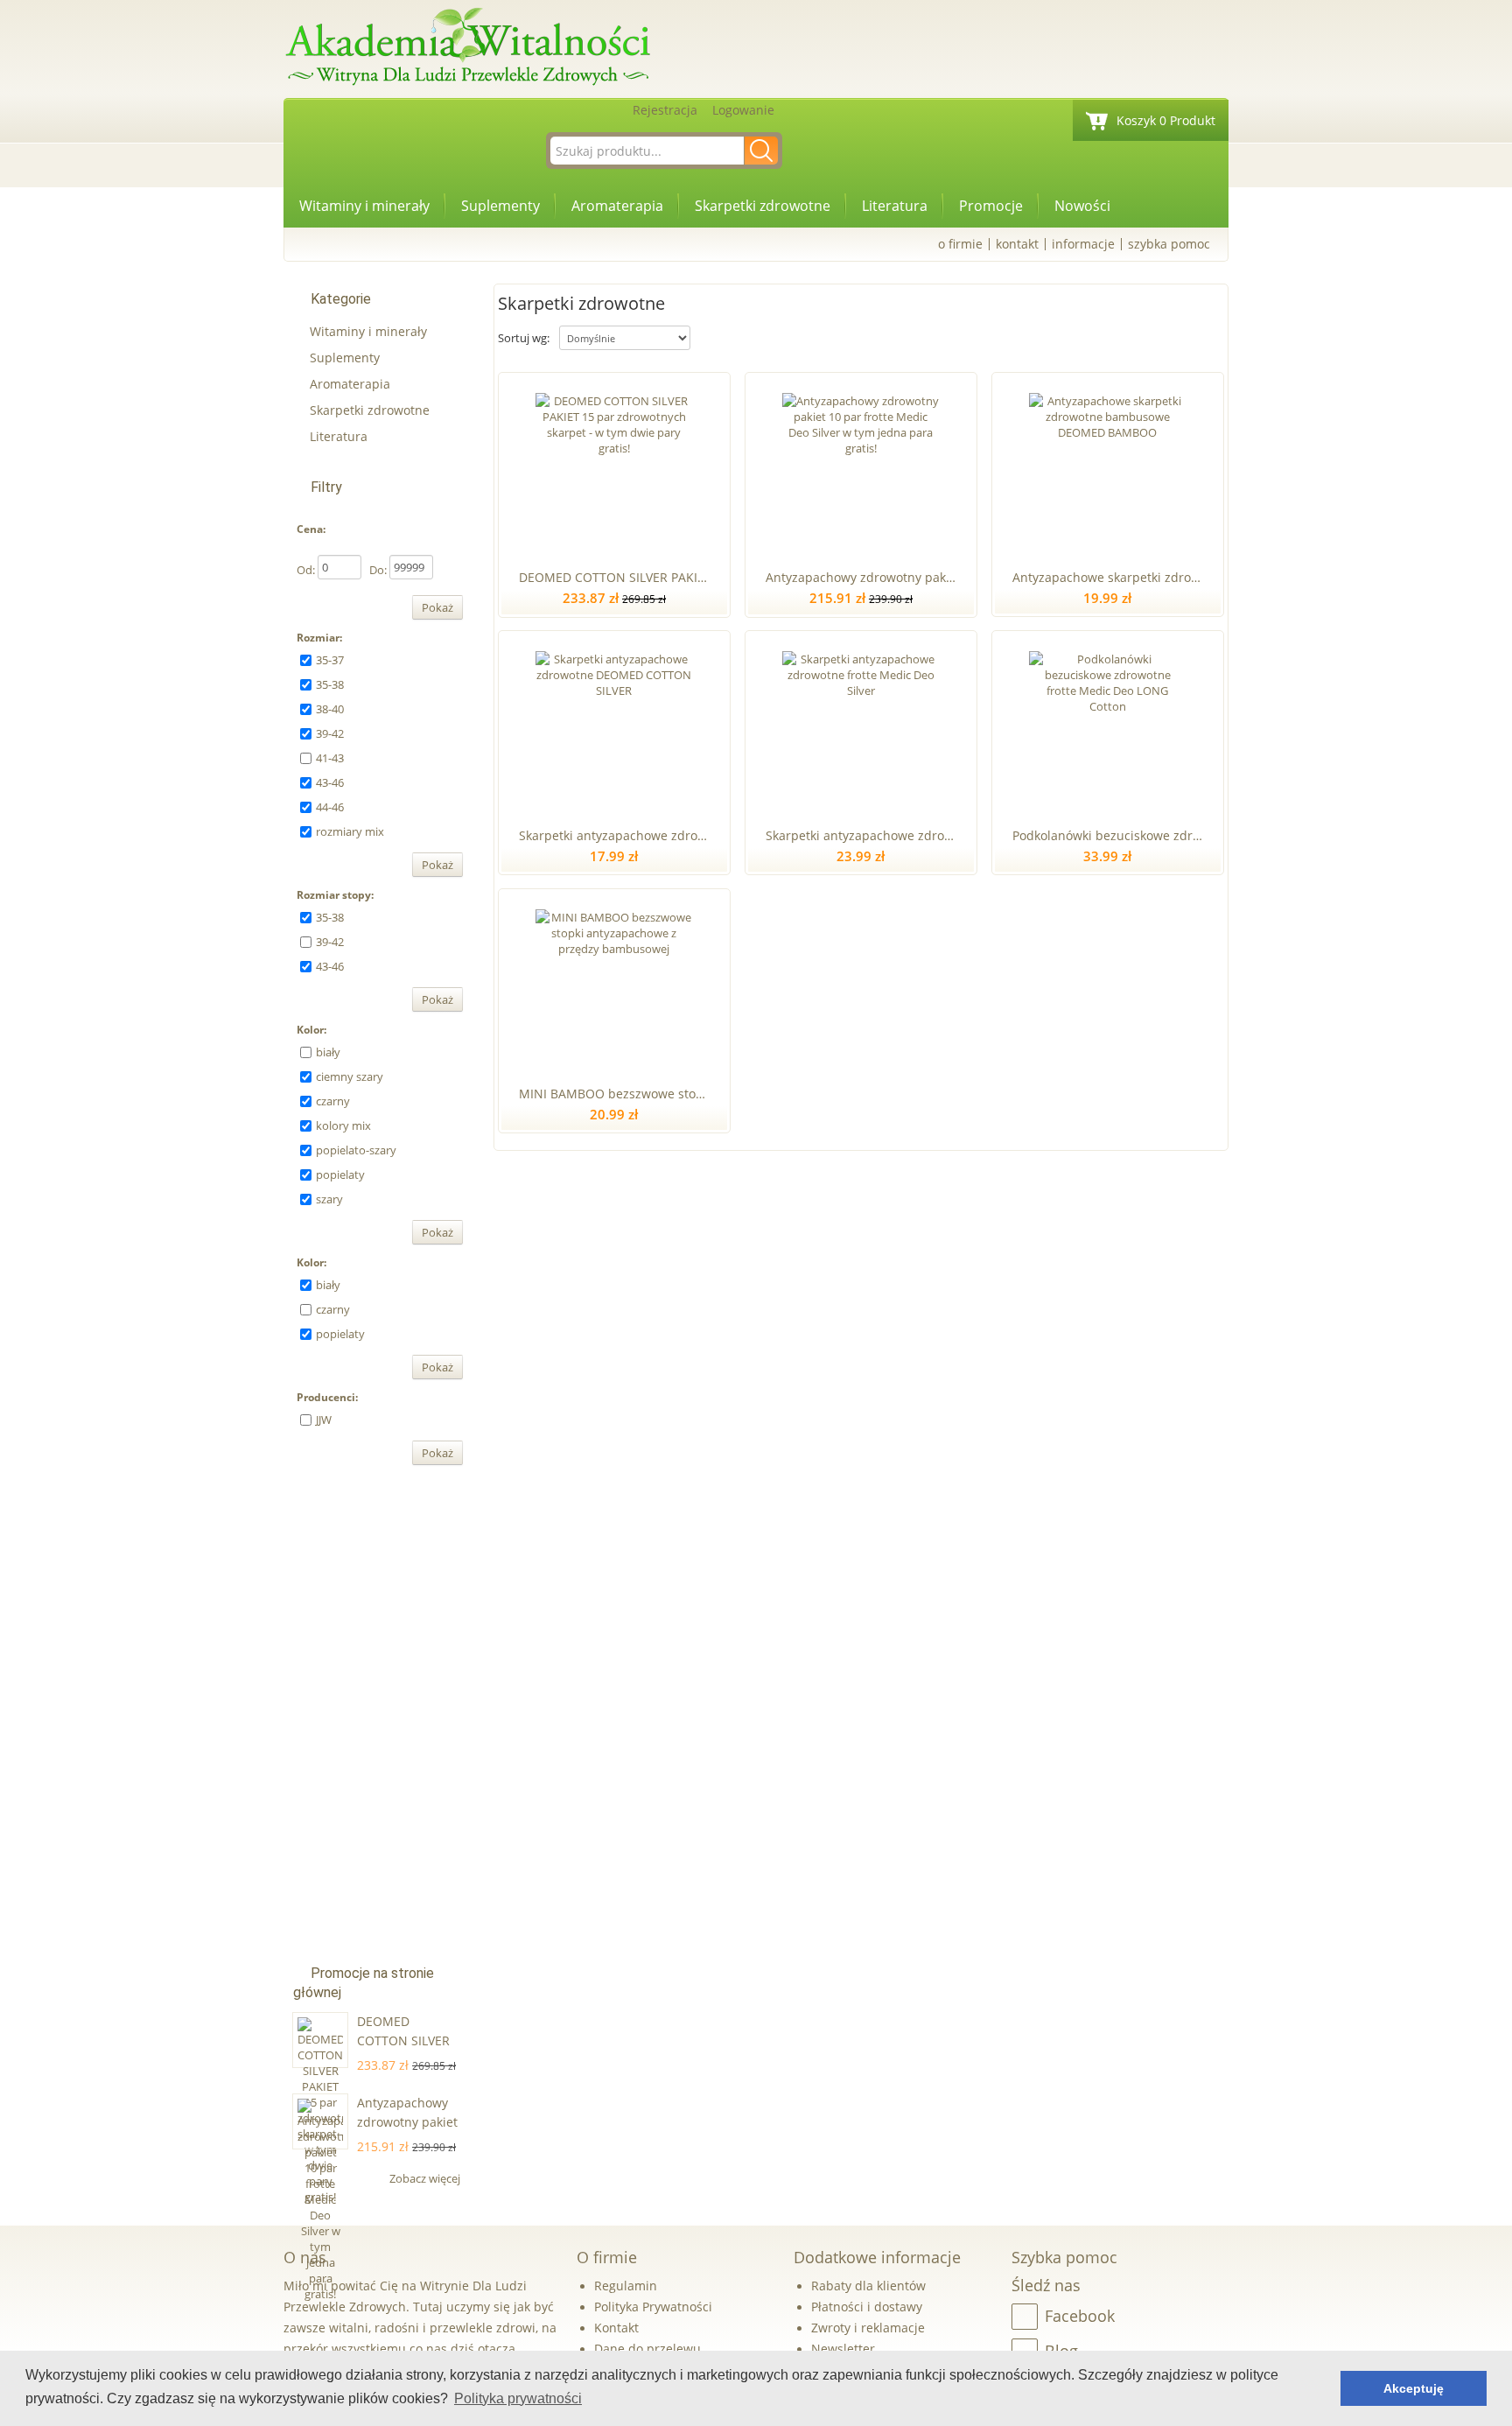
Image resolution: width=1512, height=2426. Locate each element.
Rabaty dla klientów (868, 2286)
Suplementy (500, 206)
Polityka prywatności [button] (518, 2398)
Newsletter (843, 2349)
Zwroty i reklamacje (868, 2328)
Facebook (1080, 2316)
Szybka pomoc (1169, 244)
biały (328, 1052)
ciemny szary (350, 1076)
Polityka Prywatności (653, 2307)
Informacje (1083, 244)
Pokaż (437, 607)
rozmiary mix (350, 831)
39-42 (330, 733)
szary (329, 1199)
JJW (324, 1420)
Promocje (991, 206)
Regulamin (626, 2286)
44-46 (330, 807)
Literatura (895, 206)
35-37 (330, 660)
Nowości (1082, 206)
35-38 (330, 684)
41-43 (330, 758)
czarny (333, 1101)
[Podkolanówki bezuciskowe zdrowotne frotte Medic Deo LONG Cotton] (1107, 726)
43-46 (330, 782)
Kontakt (1017, 244)
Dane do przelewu (647, 2349)
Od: (306, 570)
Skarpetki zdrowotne (763, 206)
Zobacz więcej (426, 2178)
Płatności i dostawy (867, 2307)
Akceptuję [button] (1414, 2388)
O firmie (960, 244)
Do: (378, 570)
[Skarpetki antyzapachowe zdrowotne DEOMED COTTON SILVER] (614, 726)
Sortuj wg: (524, 338)
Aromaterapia (617, 206)
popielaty (340, 1174)
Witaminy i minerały (364, 206)
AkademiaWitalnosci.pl (467, 48)
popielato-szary (356, 1150)
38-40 (330, 709)
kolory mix (343, 1125)
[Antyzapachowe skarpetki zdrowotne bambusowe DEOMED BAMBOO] (1107, 467)
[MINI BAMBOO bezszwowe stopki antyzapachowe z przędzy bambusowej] (614, 984)
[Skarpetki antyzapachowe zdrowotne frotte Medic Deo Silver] (861, 726)
